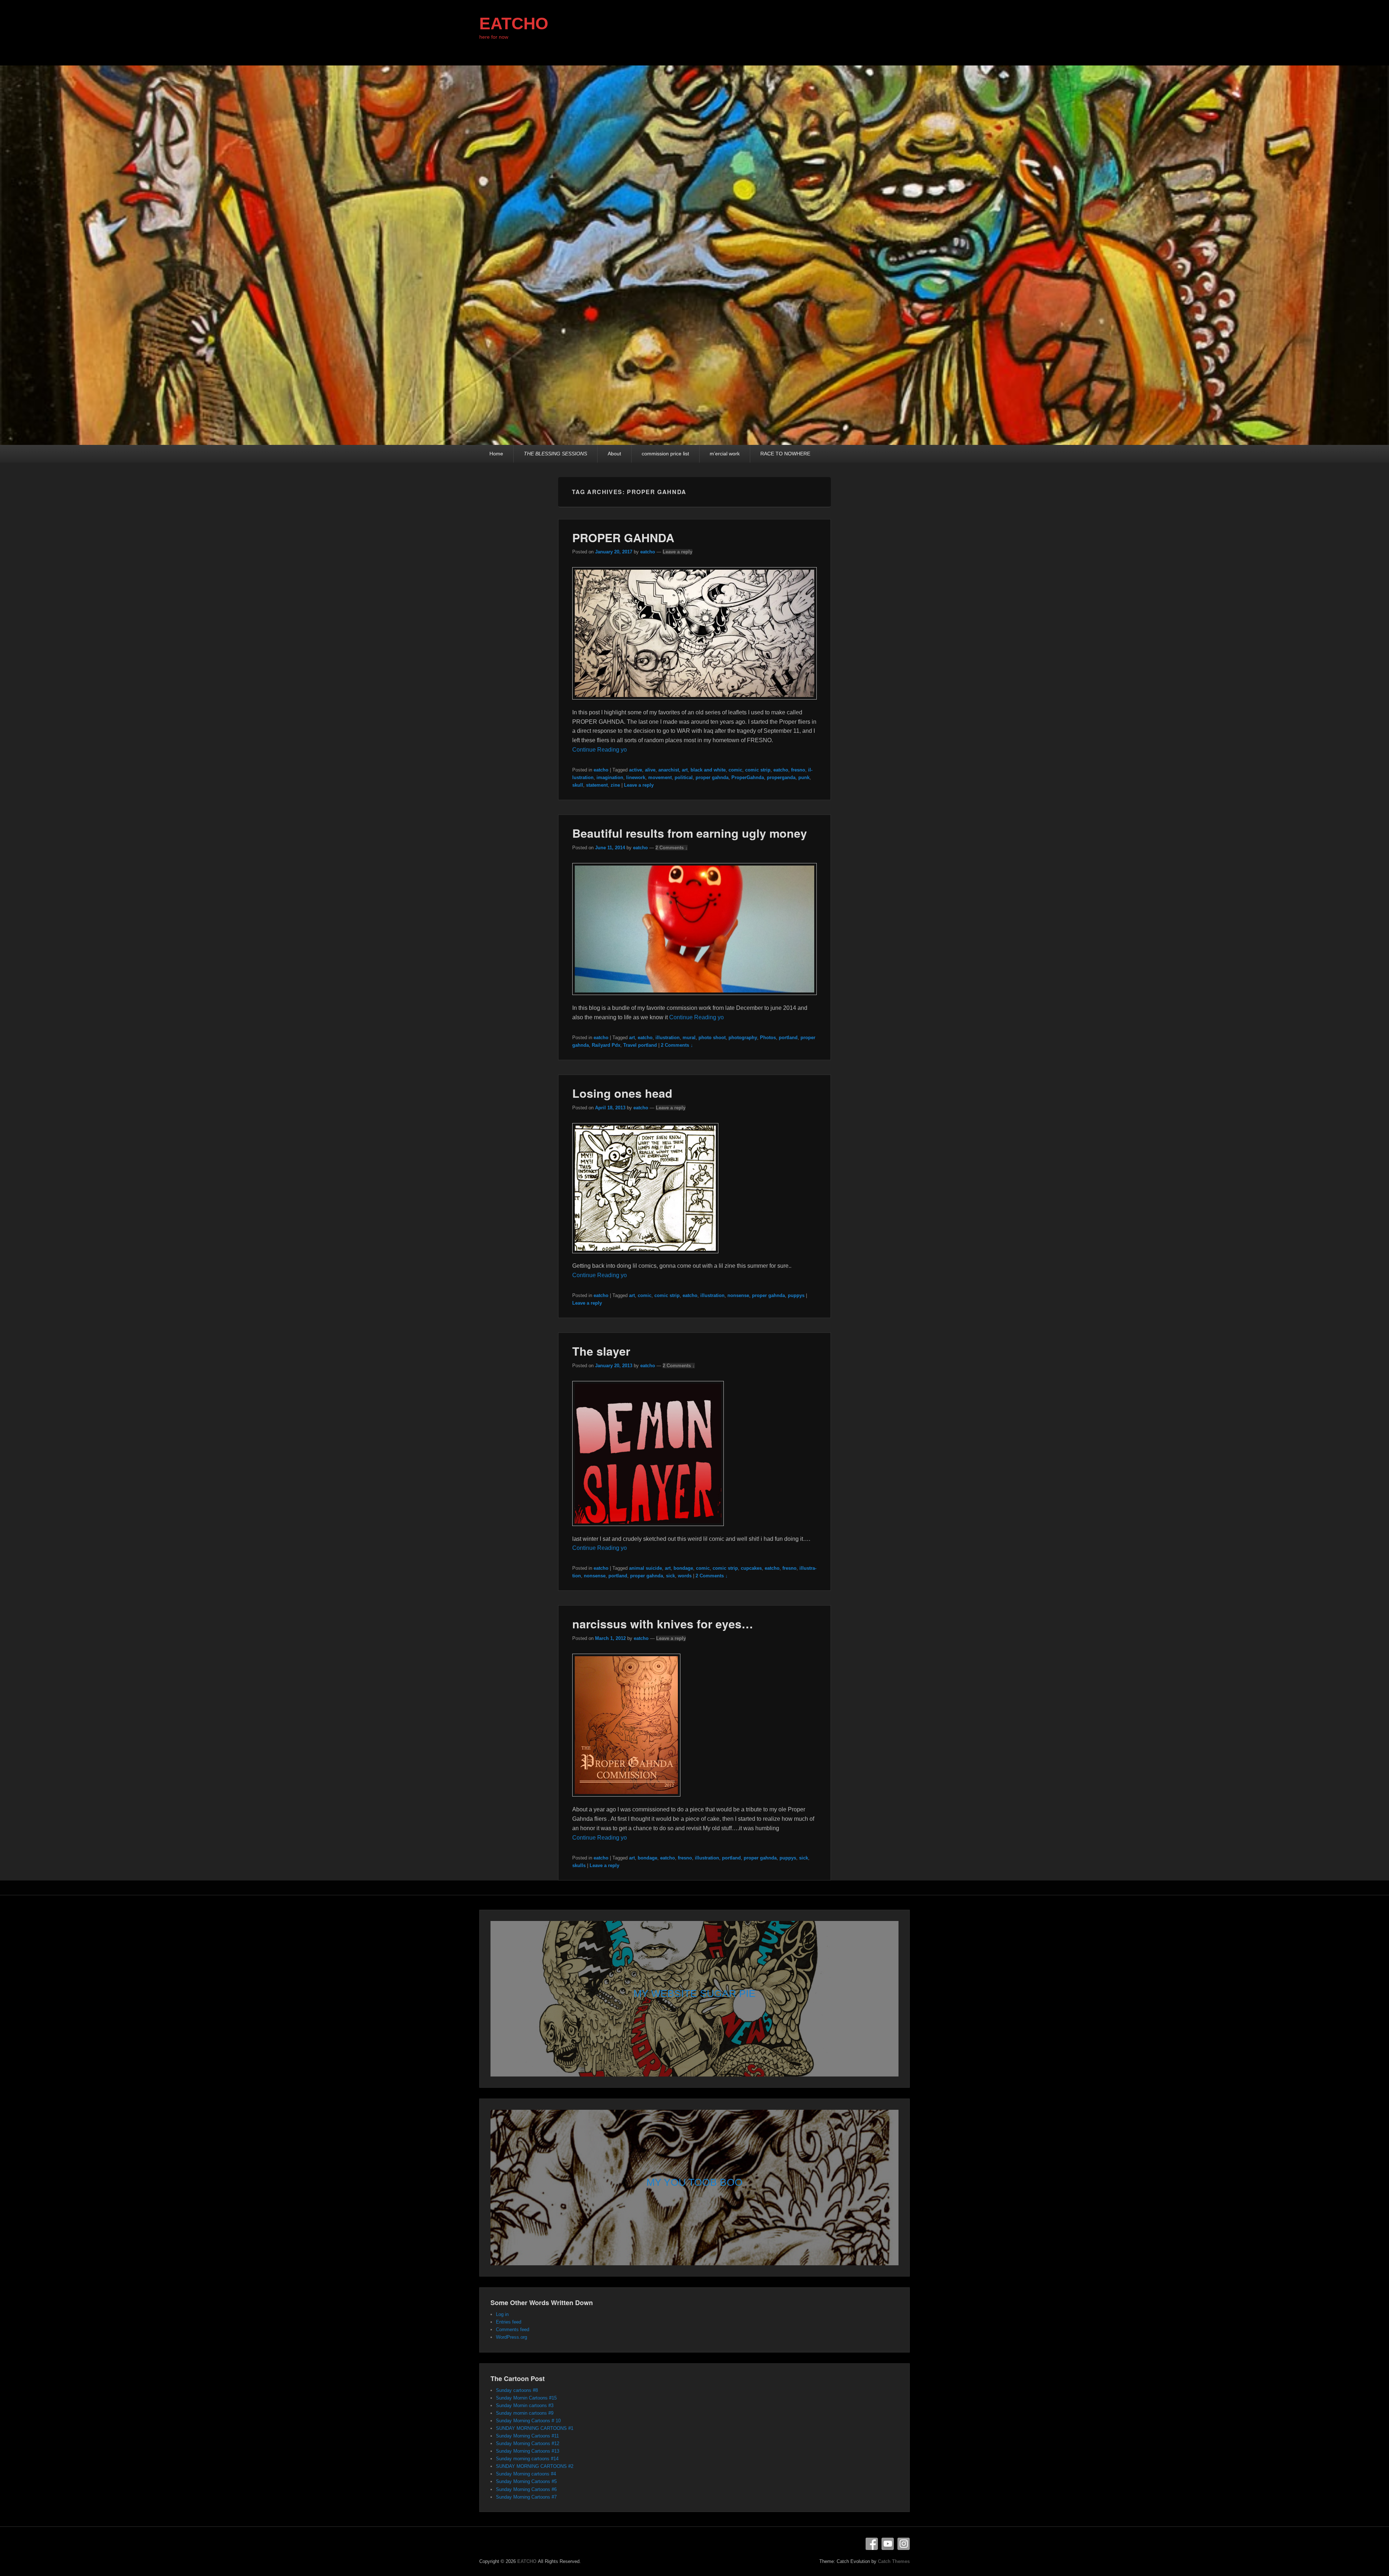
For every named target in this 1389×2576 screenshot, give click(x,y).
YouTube (888, 2544)
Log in (502, 2314)
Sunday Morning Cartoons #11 (527, 2436)
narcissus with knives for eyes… (663, 1624)
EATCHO (514, 24)
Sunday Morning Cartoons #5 (526, 2481)
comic (735, 770)
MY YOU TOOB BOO (694, 2182)
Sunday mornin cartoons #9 (525, 2413)
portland (788, 1038)
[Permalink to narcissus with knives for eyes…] (626, 1800)
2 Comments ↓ (672, 848)
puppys (796, 1295)
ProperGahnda (748, 777)
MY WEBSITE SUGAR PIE (694, 1993)
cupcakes (751, 1568)
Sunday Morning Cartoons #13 (528, 2451)
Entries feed (509, 2322)
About (614, 454)
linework (636, 777)
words (685, 1576)
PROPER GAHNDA (623, 537)
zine (615, 785)
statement (597, 785)
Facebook (872, 2544)
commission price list (665, 454)
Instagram (904, 2544)
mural (689, 1038)
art (685, 770)
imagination (610, 777)
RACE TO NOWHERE (785, 454)
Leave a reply (677, 552)
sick (670, 1576)
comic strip (758, 770)
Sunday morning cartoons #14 (527, 2459)
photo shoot (712, 1038)
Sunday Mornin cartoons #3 (525, 2405)
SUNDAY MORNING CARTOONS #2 (535, 2466)
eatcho (648, 552)
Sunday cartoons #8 (517, 2390)
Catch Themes (894, 2561)
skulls (579, 1865)
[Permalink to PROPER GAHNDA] (695, 703)
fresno (798, 770)
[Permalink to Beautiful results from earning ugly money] (695, 998)
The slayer (601, 1351)
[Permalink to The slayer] (648, 1529)
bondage (683, 1568)
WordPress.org (511, 2337)
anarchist (669, 770)
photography (743, 1038)
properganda (781, 777)
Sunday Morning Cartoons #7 (526, 2497)
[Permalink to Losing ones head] (645, 1257)
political (684, 777)
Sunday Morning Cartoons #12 (528, 2443)
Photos (768, 1038)
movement (660, 777)
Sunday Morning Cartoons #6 (526, 2489)
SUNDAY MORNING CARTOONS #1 (535, 2428)
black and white (708, 770)
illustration (668, 1038)
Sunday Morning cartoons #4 (526, 2474)
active (636, 770)
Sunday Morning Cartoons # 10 (528, 2421)
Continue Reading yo (600, 750)
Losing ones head (622, 1093)
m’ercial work (725, 454)
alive (650, 770)
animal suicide (645, 1568)
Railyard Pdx (606, 1045)
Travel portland (640, 1045)
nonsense (738, 1295)
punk (804, 777)
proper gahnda (712, 777)
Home (496, 454)
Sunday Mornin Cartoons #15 (526, 2398)
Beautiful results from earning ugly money (690, 833)
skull (578, 785)
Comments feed (513, 2330)
